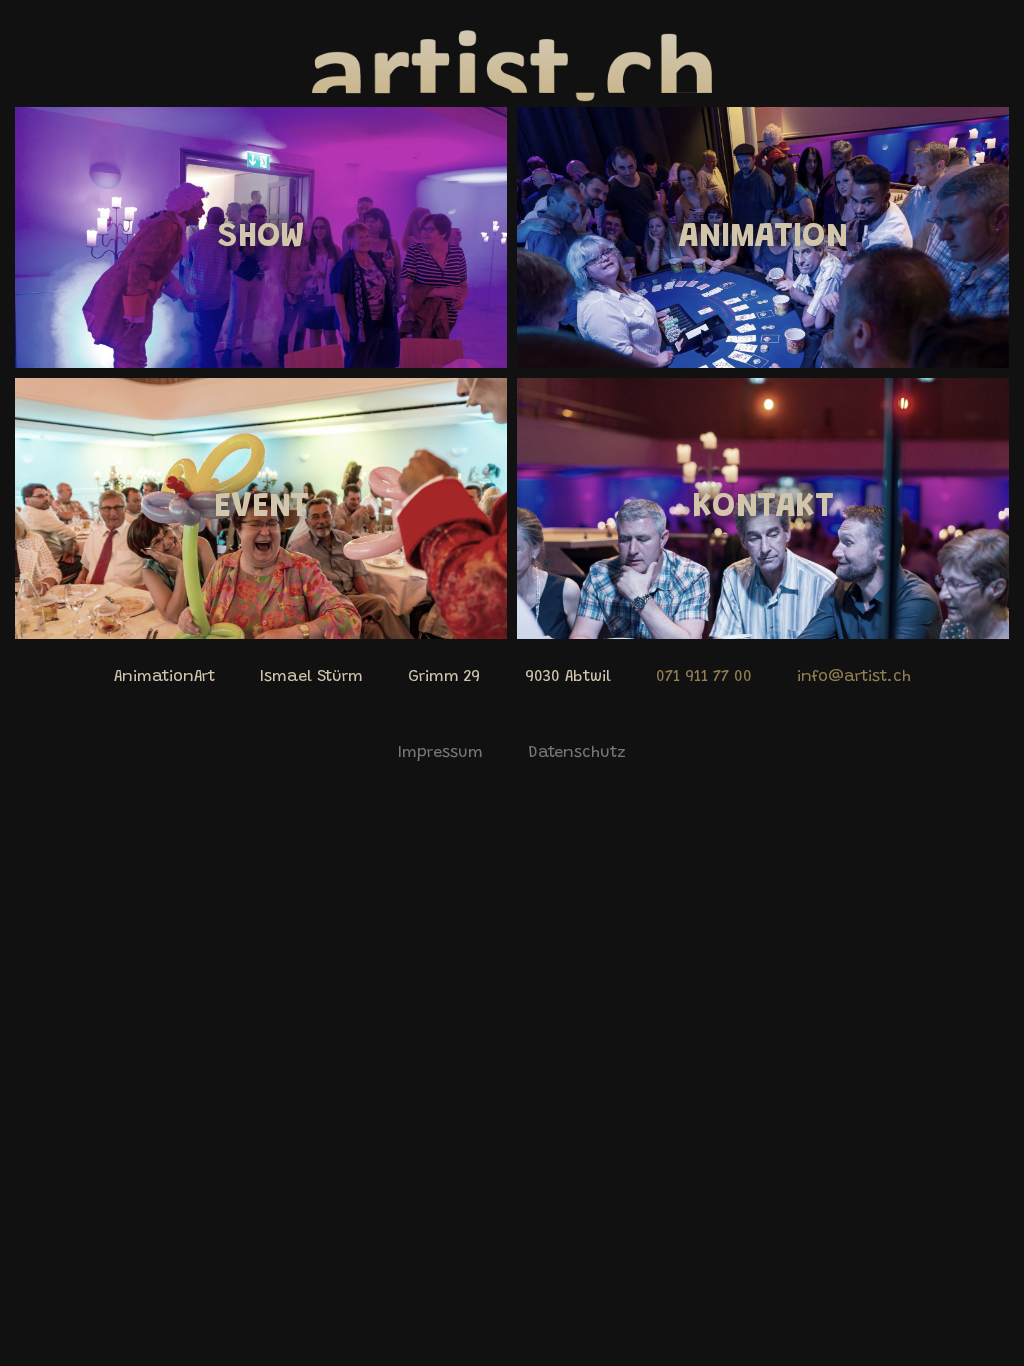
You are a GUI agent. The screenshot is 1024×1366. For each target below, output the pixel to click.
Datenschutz (577, 753)
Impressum (440, 753)
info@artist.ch (854, 677)
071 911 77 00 (704, 677)
